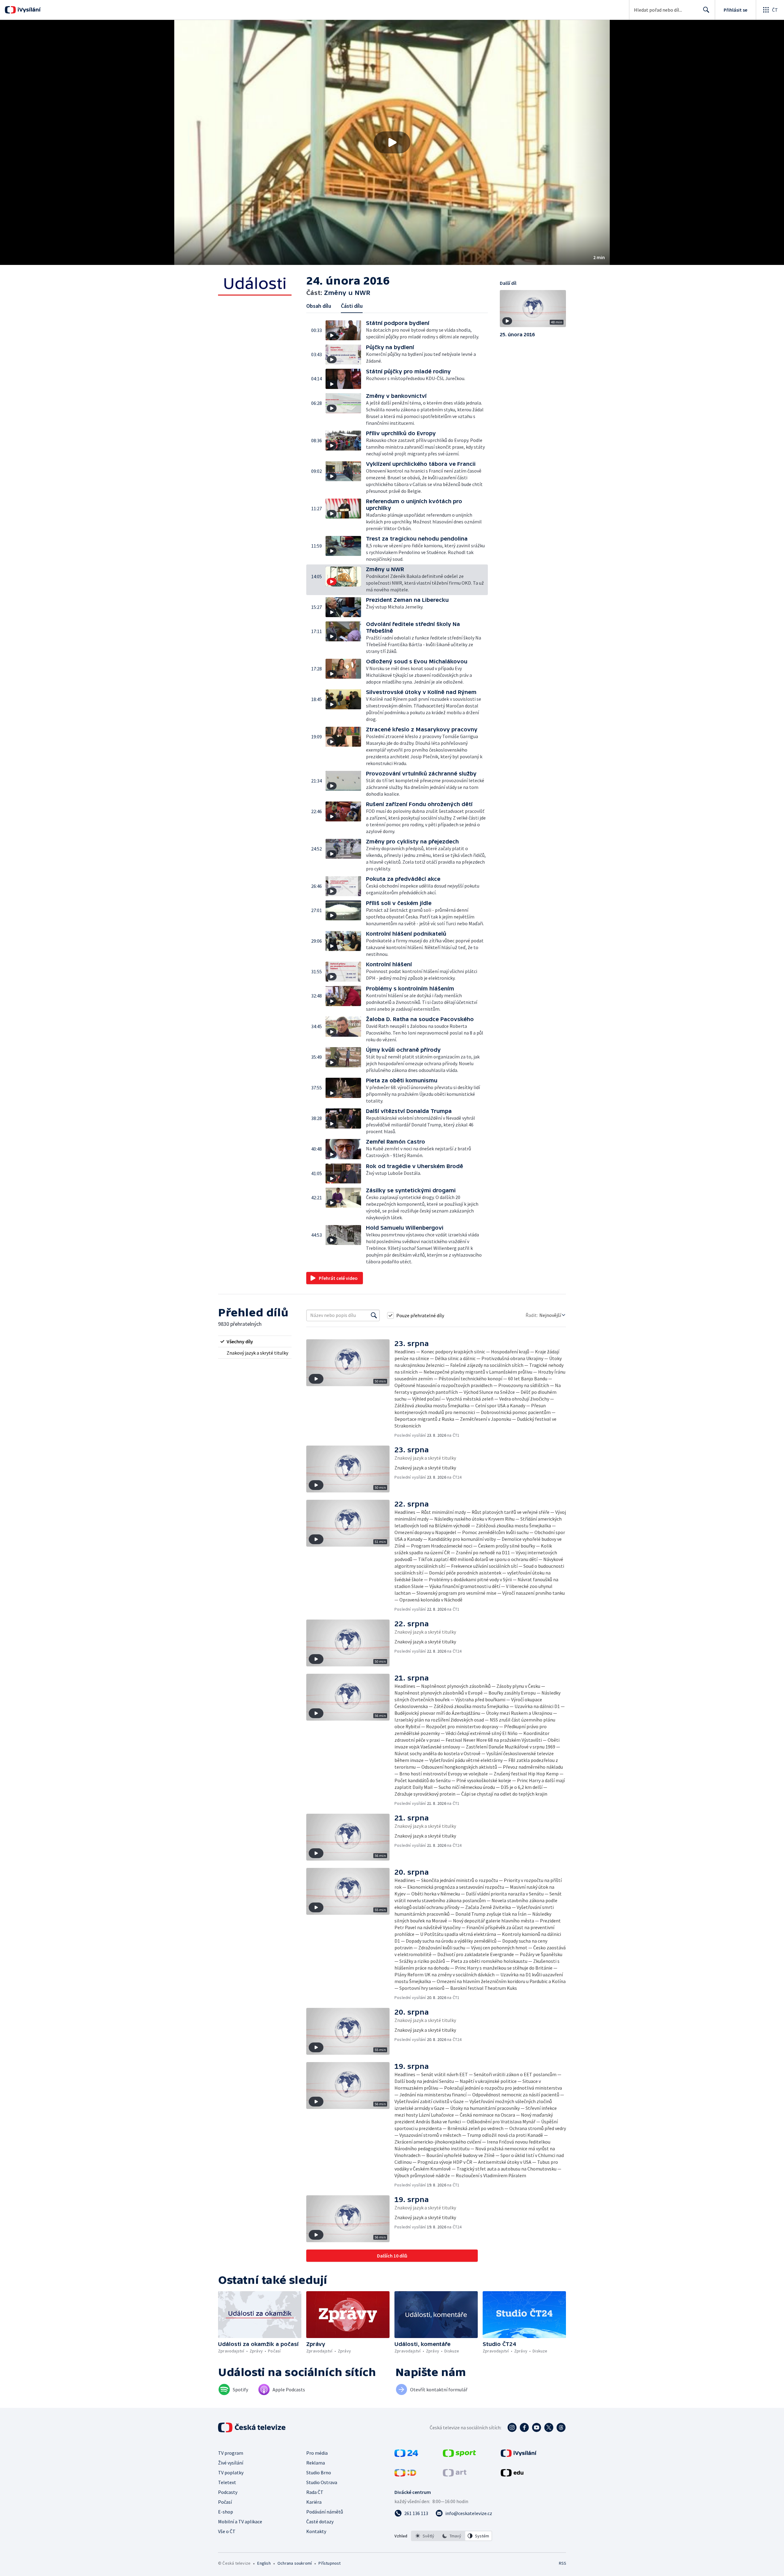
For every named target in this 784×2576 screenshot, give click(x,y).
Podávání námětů (325, 2512)
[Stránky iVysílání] (519, 2455)
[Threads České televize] (561, 2427)
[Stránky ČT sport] (459, 2455)
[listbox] (452, 2536)
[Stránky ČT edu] (512, 2475)
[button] (392, 142)
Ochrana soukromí (295, 2563)
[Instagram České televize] (512, 2427)
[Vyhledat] (374, 1315)
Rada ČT (315, 2492)
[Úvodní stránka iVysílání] (28, 10)
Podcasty (228, 2492)
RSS (563, 2563)
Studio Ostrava (322, 2482)
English (264, 2563)
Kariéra (314, 2502)
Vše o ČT (227, 2531)
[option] (425, 2536)
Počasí (225, 2502)
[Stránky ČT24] (406, 2455)
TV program (231, 2453)
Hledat (706, 10)
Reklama (316, 2463)
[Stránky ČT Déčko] (405, 2475)
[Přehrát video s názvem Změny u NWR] (392, 142)
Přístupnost (330, 2563)
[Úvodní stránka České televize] (252, 2427)
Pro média (317, 2453)
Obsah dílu (319, 306)
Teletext (227, 2482)
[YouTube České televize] (537, 2427)
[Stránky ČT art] (455, 2475)
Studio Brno (319, 2472)
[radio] (255, 1341)
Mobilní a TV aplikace (240, 2521)
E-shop (226, 2512)
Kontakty (316, 2531)
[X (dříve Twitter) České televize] (549, 2427)
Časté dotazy (320, 2521)
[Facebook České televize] (524, 2427)
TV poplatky (231, 2472)
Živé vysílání (231, 2463)
